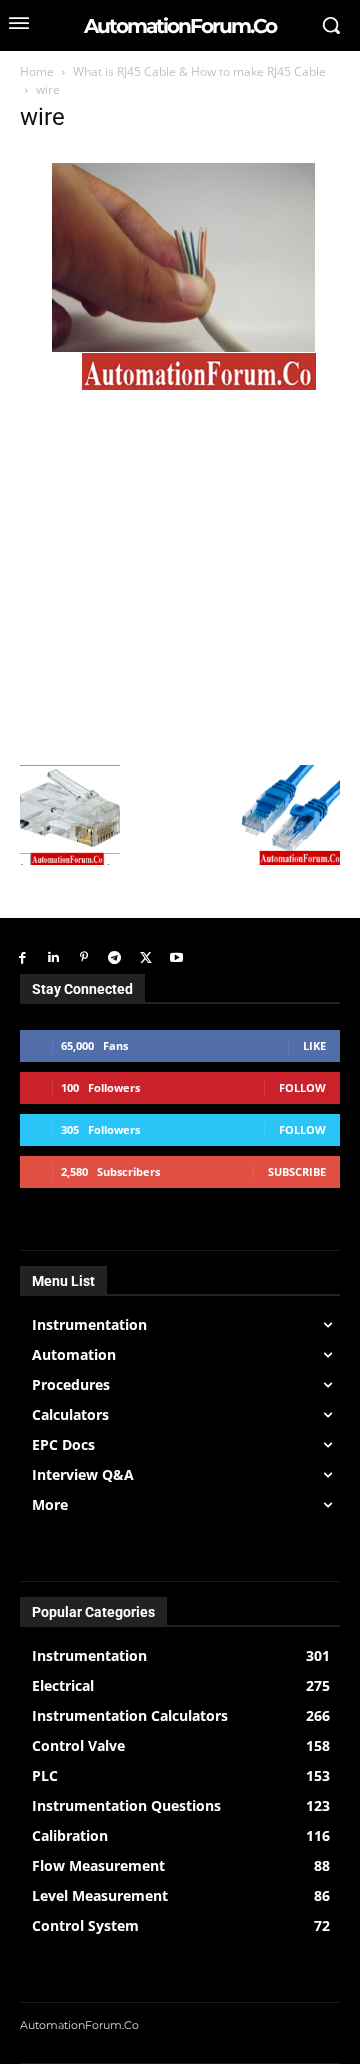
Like (314, 1045)
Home (37, 71)
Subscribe (297, 1171)
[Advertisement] (180, 575)
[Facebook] (22, 958)
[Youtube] (176, 958)
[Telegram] (114, 958)
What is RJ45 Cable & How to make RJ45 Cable (199, 71)
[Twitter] (145, 958)
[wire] (178, 384)
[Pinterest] (84, 958)
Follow (302, 1087)
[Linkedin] (53, 958)
